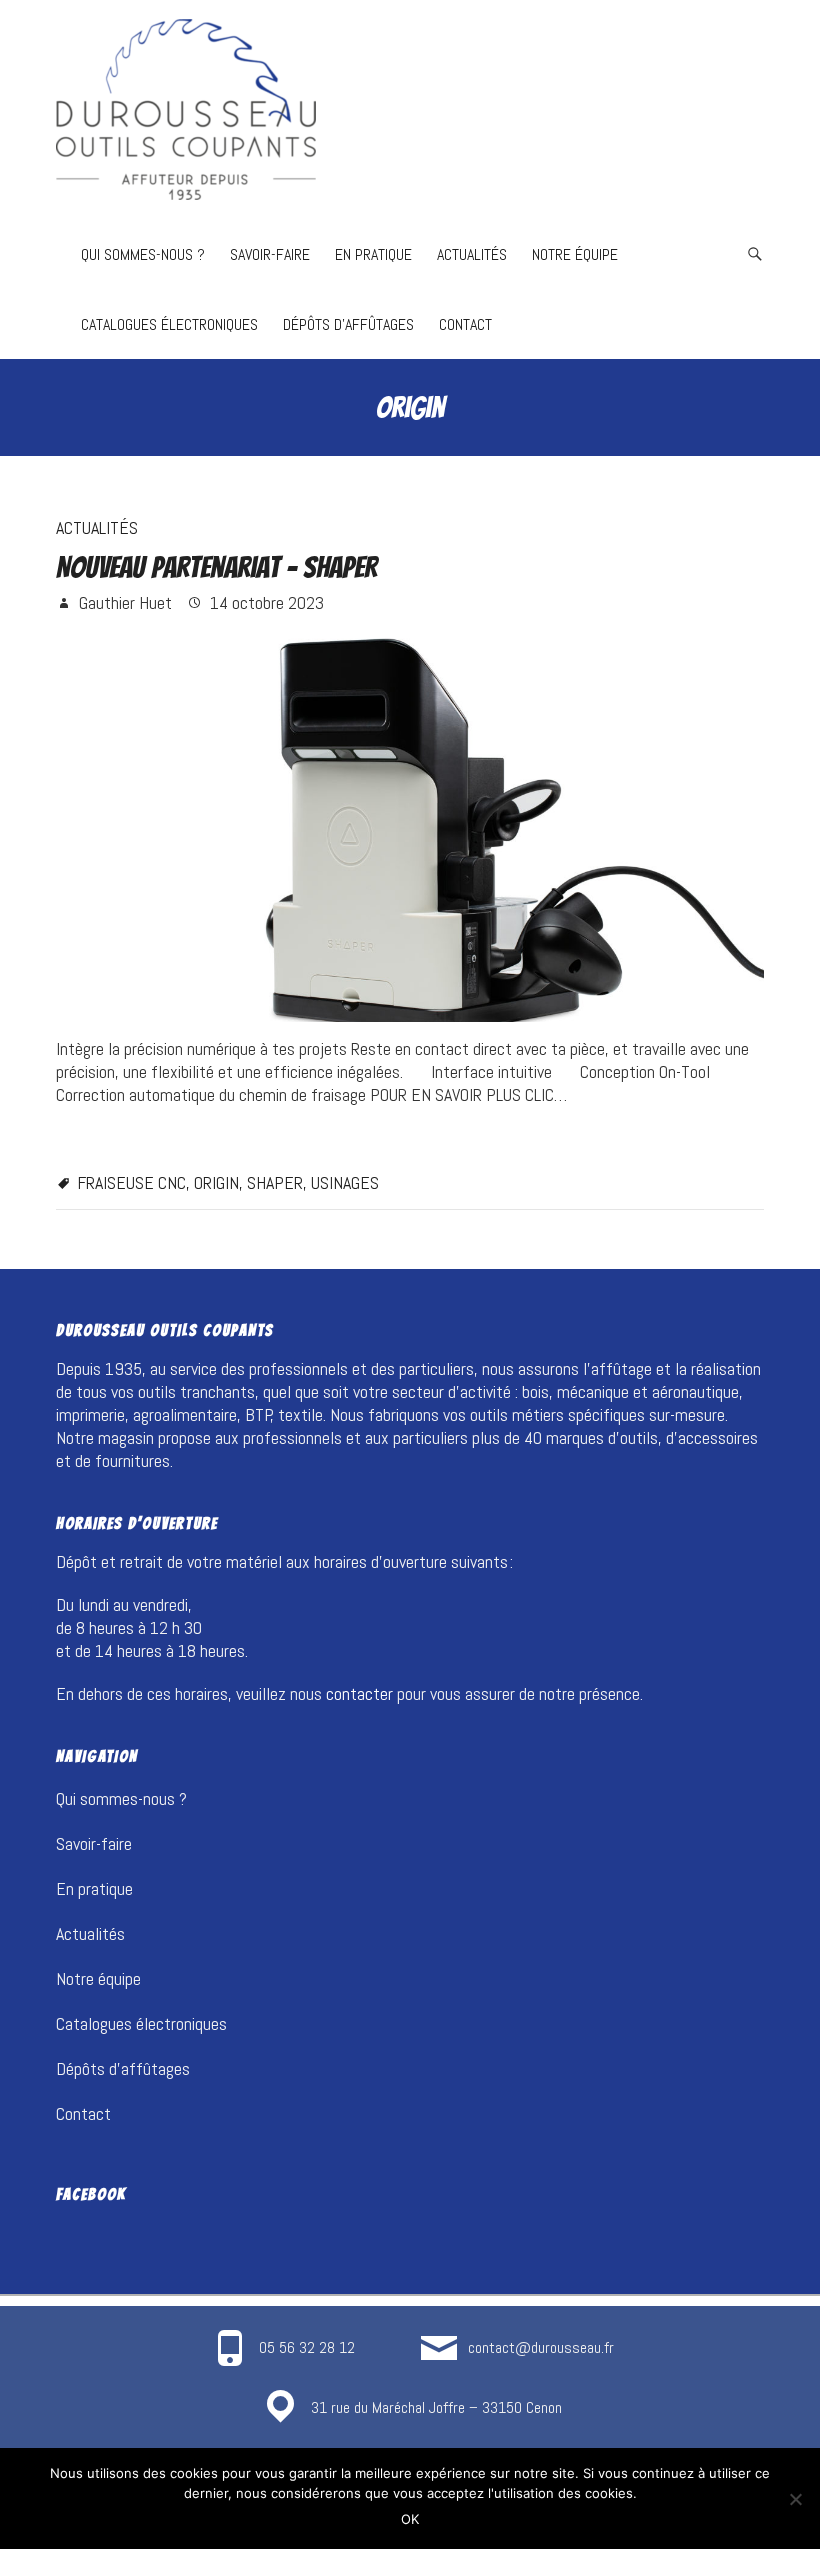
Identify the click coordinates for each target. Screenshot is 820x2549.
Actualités (472, 254)
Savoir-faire (270, 254)
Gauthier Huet (123, 602)
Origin (216, 1182)
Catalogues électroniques (169, 324)
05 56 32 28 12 (307, 2347)
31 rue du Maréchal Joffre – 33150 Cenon (436, 2407)
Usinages (345, 1182)
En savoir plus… (109, 1137)
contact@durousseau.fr (541, 2347)
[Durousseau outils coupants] (186, 109)
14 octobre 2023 (265, 602)
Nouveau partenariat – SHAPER (216, 567)
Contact (465, 324)
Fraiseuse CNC (131, 1182)
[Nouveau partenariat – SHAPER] (410, 825)
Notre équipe (575, 254)
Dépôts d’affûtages (348, 324)
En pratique (373, 254)
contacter (359, 1693)
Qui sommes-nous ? (143, 254)
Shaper (275, 1182)
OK (410, 2519)
